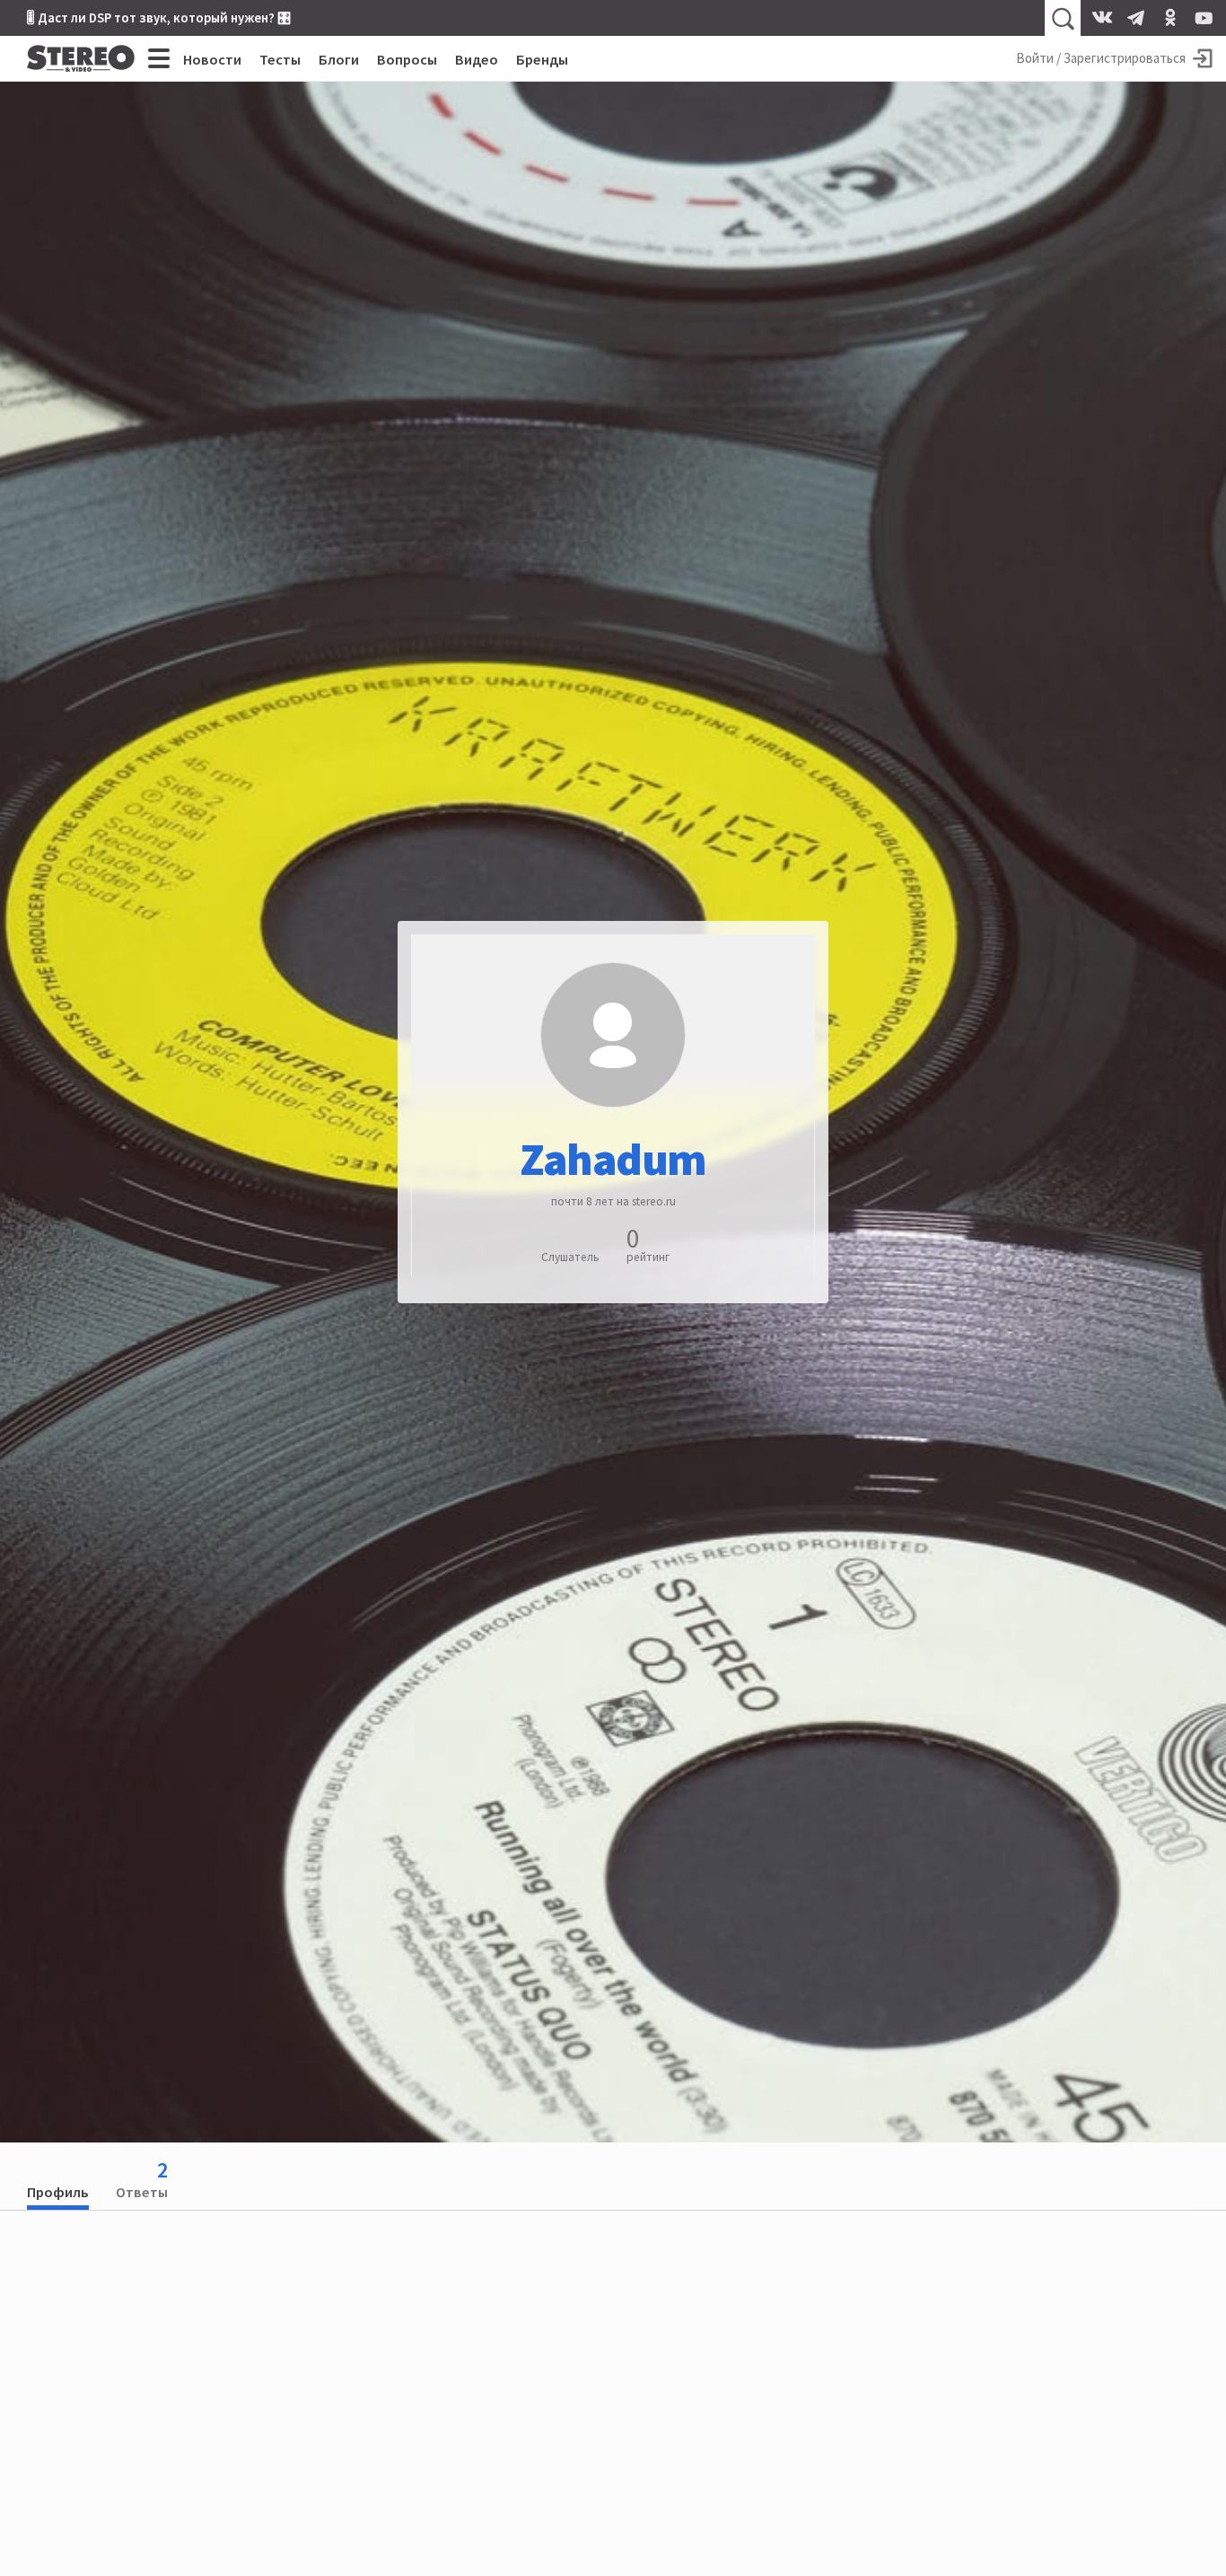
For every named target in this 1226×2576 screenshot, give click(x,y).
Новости (212, 59)
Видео (477, 59)
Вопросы (407, 59)
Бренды (542, 59)
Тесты (280, 59)
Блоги (339, 59)
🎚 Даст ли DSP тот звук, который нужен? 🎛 (159, 18)
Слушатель (570, 1257)
